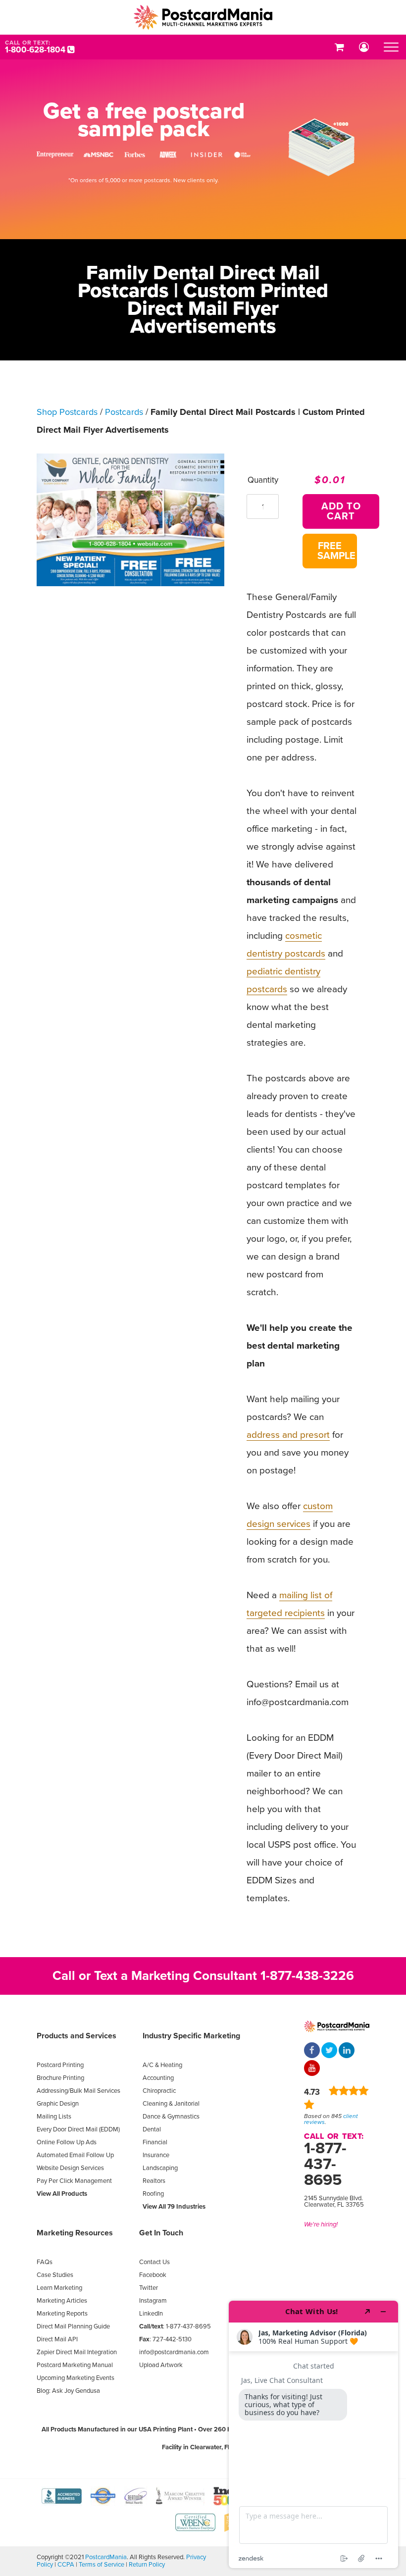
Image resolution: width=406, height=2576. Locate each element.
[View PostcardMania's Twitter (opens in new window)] (329, 2051)
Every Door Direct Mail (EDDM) (78, 2129)
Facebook (153, 2275)
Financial (155, 2142)
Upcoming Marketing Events (76, 2378)
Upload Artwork (161, 2365)
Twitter (149, 2288)
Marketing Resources (75, 2233)
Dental (152, 2129)
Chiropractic (159, 2091)
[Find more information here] (313, 2434)
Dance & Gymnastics (171, 2117)
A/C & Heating (162, 2065)
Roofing (153, 2194)
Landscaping (160, 2168)
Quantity (263, 480)
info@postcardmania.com (174, 2352)
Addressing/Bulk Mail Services (78, 2091)
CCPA (66, 2565)
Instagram (153, 2301)
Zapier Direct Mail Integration (77, 2352)
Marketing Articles (62, 2301)
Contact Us (154, 2262)
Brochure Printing (60, 2078)
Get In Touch (161, 2233)
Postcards (124, 412)
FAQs (45, 2262)
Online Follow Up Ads (67, 2142)
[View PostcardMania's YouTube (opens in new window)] (312, 2069)
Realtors (154, 2181)
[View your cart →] (339, 47)
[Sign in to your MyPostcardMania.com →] (364, 47)
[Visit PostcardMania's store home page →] (203, 17)
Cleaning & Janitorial (171, 2104)
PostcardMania (106, 2557)
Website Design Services (70, 2168)
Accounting (158, 2078)
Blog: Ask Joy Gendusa (68, 2391)
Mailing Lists (54, 2117)
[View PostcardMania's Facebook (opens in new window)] (312, 2051)
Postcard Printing (60, 2065)
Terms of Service (101, 2565)
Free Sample (336, 551)
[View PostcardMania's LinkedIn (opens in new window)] (347, 2051)
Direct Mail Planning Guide (73, 2326)
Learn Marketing (59, 2288)
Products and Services (76, 2036)
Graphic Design (58, 2104)
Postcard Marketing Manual (75, 2365)
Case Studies (55, 2275)
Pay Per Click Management (74, 2181)
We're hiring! (321, 2224)
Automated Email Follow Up (75, 2155)
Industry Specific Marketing (191, 2036)
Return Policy (147, 2565)
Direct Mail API (57, 2339)
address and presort (288, 1435)
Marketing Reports (62, 2314)
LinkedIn (151, 2314)
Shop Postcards (67, 412)
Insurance (156, 2155)
